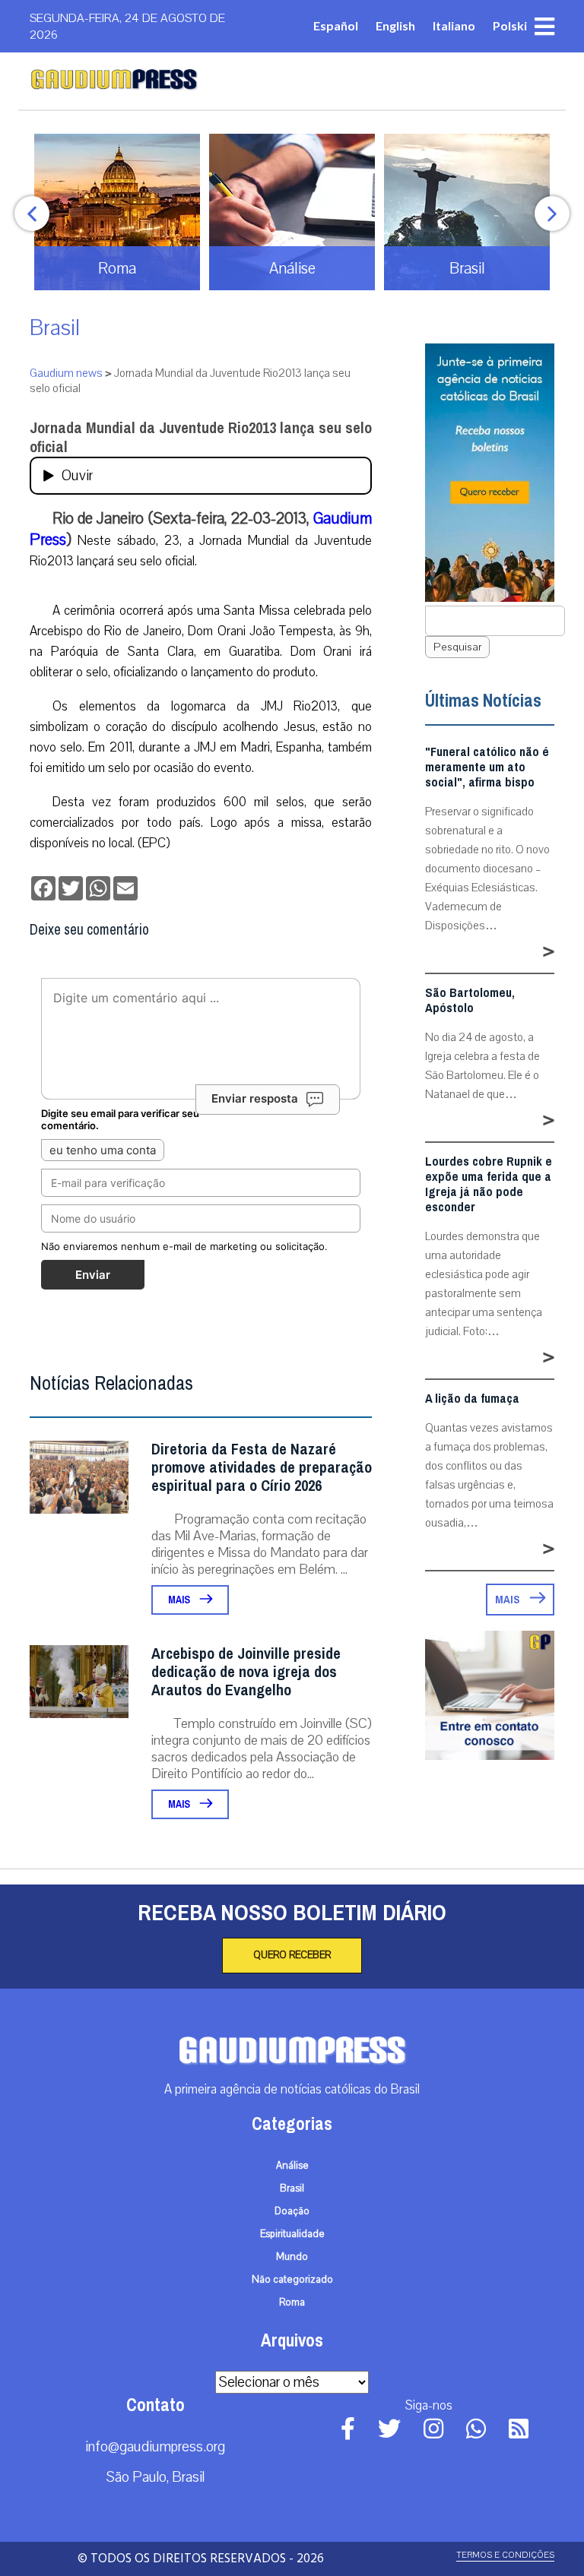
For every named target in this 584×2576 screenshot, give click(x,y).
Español (336, 25)
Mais (180, 1600)
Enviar (93, 1275)
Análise (292, 2166)
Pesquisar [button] (457, 647)
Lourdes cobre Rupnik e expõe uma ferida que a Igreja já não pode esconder (489, 1185)
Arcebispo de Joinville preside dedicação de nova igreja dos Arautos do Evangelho (246, 1672)
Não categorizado (292, 2280)
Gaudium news (66, 373)
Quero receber (292, 1955)
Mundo (292, 2257)
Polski (510, 25)
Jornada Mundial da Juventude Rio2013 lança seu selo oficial (201, 438)
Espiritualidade (292, 2234)
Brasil (55, 328)
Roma (292, 2302)
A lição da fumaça (472, 1399)
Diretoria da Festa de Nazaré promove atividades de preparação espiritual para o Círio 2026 (262, 1468)
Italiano (454, 25)
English (395, 25)
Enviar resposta (255, 1098)
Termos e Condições (505, 2555)
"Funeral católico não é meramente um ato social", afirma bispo (487, 767)
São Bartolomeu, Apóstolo (470, 1001)
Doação (292, 2211)
